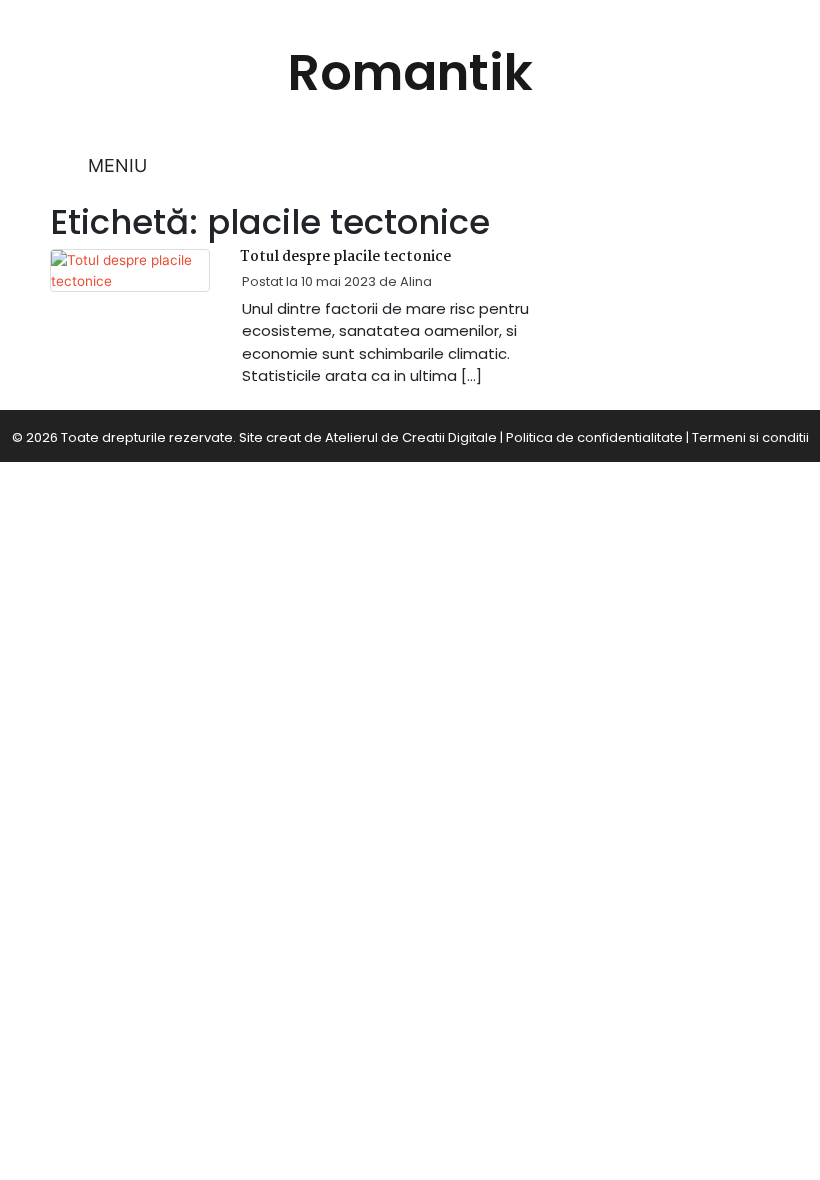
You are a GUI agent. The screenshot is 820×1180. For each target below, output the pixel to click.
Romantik (410, 72)
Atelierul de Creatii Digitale (411, 437)
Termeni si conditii (750, 437)
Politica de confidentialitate (594, 437)
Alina (416, 281)
